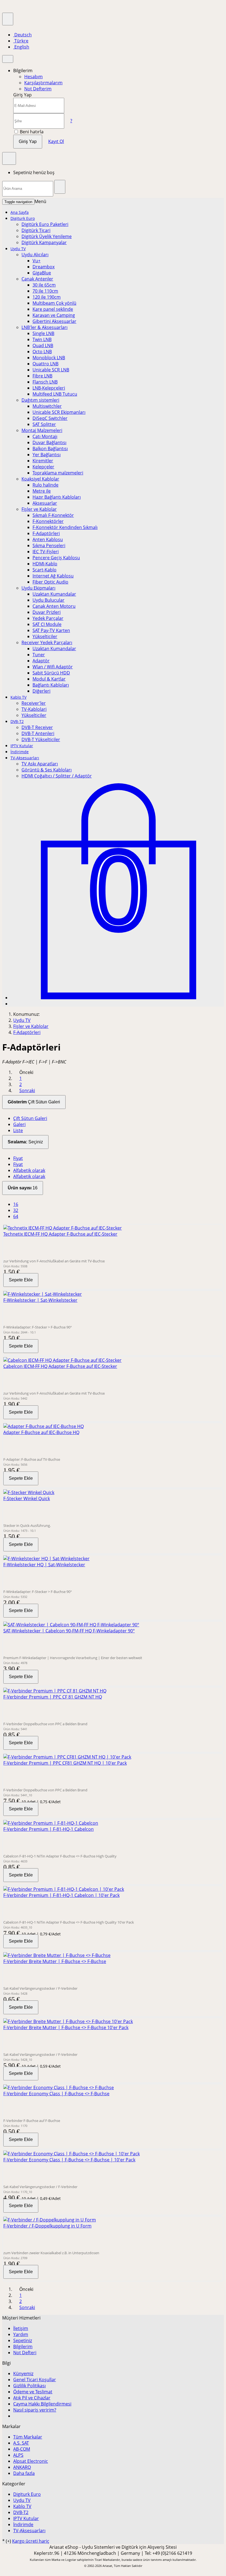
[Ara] (60, 187)
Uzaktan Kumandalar (54, 594)
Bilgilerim (23, 2347)
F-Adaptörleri (46, 533)
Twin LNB (42, 339)
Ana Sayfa (20, 212)
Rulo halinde (45, 485)
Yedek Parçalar (48, 618)
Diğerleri (41, 691)
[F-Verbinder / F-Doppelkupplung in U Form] (50, 2220)
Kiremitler (43, 461)
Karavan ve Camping (54, 315)
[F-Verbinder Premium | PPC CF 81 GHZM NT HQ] (55, 1691)
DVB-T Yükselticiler (41, 739)
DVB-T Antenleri (38, 733)
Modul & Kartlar (49, 679)
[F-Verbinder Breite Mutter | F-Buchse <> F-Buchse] (57, 1955)
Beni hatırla (31, 132)
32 (16, 1210)
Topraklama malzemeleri (58, 473)
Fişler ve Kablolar (39, 509)
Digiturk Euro (23, 218)
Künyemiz (23, 2374)
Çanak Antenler (37, 279)
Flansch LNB (45, 382)
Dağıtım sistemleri (40, 400)
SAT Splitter (44, 424)
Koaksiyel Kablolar (40, 479)
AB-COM (22, 2449)
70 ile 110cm (45, 291)
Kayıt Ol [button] (56, 141)
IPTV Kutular (22, 746)
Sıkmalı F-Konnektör (53, 515)
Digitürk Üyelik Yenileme (47, 236)
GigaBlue (42, 273)
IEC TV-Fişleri (46, 552)
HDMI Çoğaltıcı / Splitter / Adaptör (57, 776)
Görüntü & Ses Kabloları (47, 770)
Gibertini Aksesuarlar (54, 321)
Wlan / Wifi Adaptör (53, 667)
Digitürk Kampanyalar (44, 242)
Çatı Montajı (45, 436)
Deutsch (22, 35)
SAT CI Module (47, 624)
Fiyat (18, 1158)
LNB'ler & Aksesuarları (45, 327)
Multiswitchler (47, 406)
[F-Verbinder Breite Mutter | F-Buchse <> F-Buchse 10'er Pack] (68, 2021)
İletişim (21, 2328)
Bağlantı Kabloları (51, 685)
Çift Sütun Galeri (34, 1102)
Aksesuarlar (45, 503)
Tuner (39, 655)
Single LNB (43, 333)
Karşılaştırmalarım (43, 83)
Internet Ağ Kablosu (53, 576)
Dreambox (44, 267)
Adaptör (41, 661)
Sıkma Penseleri (49, 546)
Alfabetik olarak (29, 1170)
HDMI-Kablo (45, 564)
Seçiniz (25, 1142)
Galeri (19, 1124)
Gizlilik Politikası (29, 2386)
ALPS (18, 2455)
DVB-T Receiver (37, 727)
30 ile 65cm (44, 285)
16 (23, 1188)
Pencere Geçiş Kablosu (56, 558)
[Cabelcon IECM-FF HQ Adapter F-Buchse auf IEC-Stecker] (62, 1360)
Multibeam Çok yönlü (54, 303)
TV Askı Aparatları (40, 764)
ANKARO (22, 2467)
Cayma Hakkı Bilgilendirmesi (42, 2404)
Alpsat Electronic (31, 2461)
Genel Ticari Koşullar (35, 2380)
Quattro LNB (45, 364)
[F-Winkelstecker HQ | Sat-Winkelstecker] (46, 1559)
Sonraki (27, 1090)
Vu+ (37, 261)
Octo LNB (42, 352)
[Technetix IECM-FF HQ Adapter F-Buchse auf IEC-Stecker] (63, 1228)
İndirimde (20, 752)
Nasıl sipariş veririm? (35, 2410)
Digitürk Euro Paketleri (45, 224)
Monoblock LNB (49, 358)
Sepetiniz (23, 2340)
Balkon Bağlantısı (50, 449)
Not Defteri (25, 2353)
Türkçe (21, 41)
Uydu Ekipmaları (38, 588)
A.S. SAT (21, 2443)
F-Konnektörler (48, 521)
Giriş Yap (28, 141)
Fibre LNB (42, 376)
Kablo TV (18, 697)
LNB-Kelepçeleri (49, 388)
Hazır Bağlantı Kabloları (57, 497)
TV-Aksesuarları (25, 758)
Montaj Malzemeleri (42, 430)
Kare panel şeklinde (53, 309)
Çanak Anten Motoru (54, 606)
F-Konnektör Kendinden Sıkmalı (65, 527)
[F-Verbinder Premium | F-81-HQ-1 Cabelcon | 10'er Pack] (64, 1889)
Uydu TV (18, 249)
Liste (18, 1130)
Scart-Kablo (45, 570)
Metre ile (42, 491)
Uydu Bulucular (49, 600)
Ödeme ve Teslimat (33, 2392)
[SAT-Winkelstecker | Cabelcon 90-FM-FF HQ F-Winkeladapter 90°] (71, 1625)
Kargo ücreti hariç (31, 2541)
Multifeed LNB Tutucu (55, 394)
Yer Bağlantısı (47, 455)
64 (16, 1216)
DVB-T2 (17, 721)
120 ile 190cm (47, 297)
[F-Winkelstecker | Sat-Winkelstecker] (43, 1294)
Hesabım (33, 77)
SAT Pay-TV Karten (51, 630)
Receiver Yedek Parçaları (47, 642)
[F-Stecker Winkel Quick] (29, 1492)
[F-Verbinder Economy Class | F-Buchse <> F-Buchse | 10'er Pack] (72, 2154)
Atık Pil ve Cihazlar (32, 2398)
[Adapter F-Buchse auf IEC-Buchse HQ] (44, 1426)
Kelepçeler (43, 467)
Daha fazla (24, 2473)
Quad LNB (43, 345)
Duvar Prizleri (47, 612)
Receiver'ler (34, 703)
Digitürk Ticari (36, 230)
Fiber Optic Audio (50, 582)
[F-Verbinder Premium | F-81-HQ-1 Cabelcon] (51, 1823)
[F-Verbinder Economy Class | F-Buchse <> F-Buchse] (59, 2088)
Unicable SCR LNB (51, 370)
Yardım (21, 2334)
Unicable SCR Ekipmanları (59, 412)
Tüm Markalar (28, 2437)
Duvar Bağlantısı (49, 442)
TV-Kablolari (34, 709)
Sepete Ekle (21, 1280)
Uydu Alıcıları (35, 255)
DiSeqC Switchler (50, 418)
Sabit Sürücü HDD (51, 673)
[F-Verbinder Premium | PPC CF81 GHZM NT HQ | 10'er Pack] (67, 1757)
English (21, 47)
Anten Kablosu (48, 539)
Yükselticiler (45, 636)
